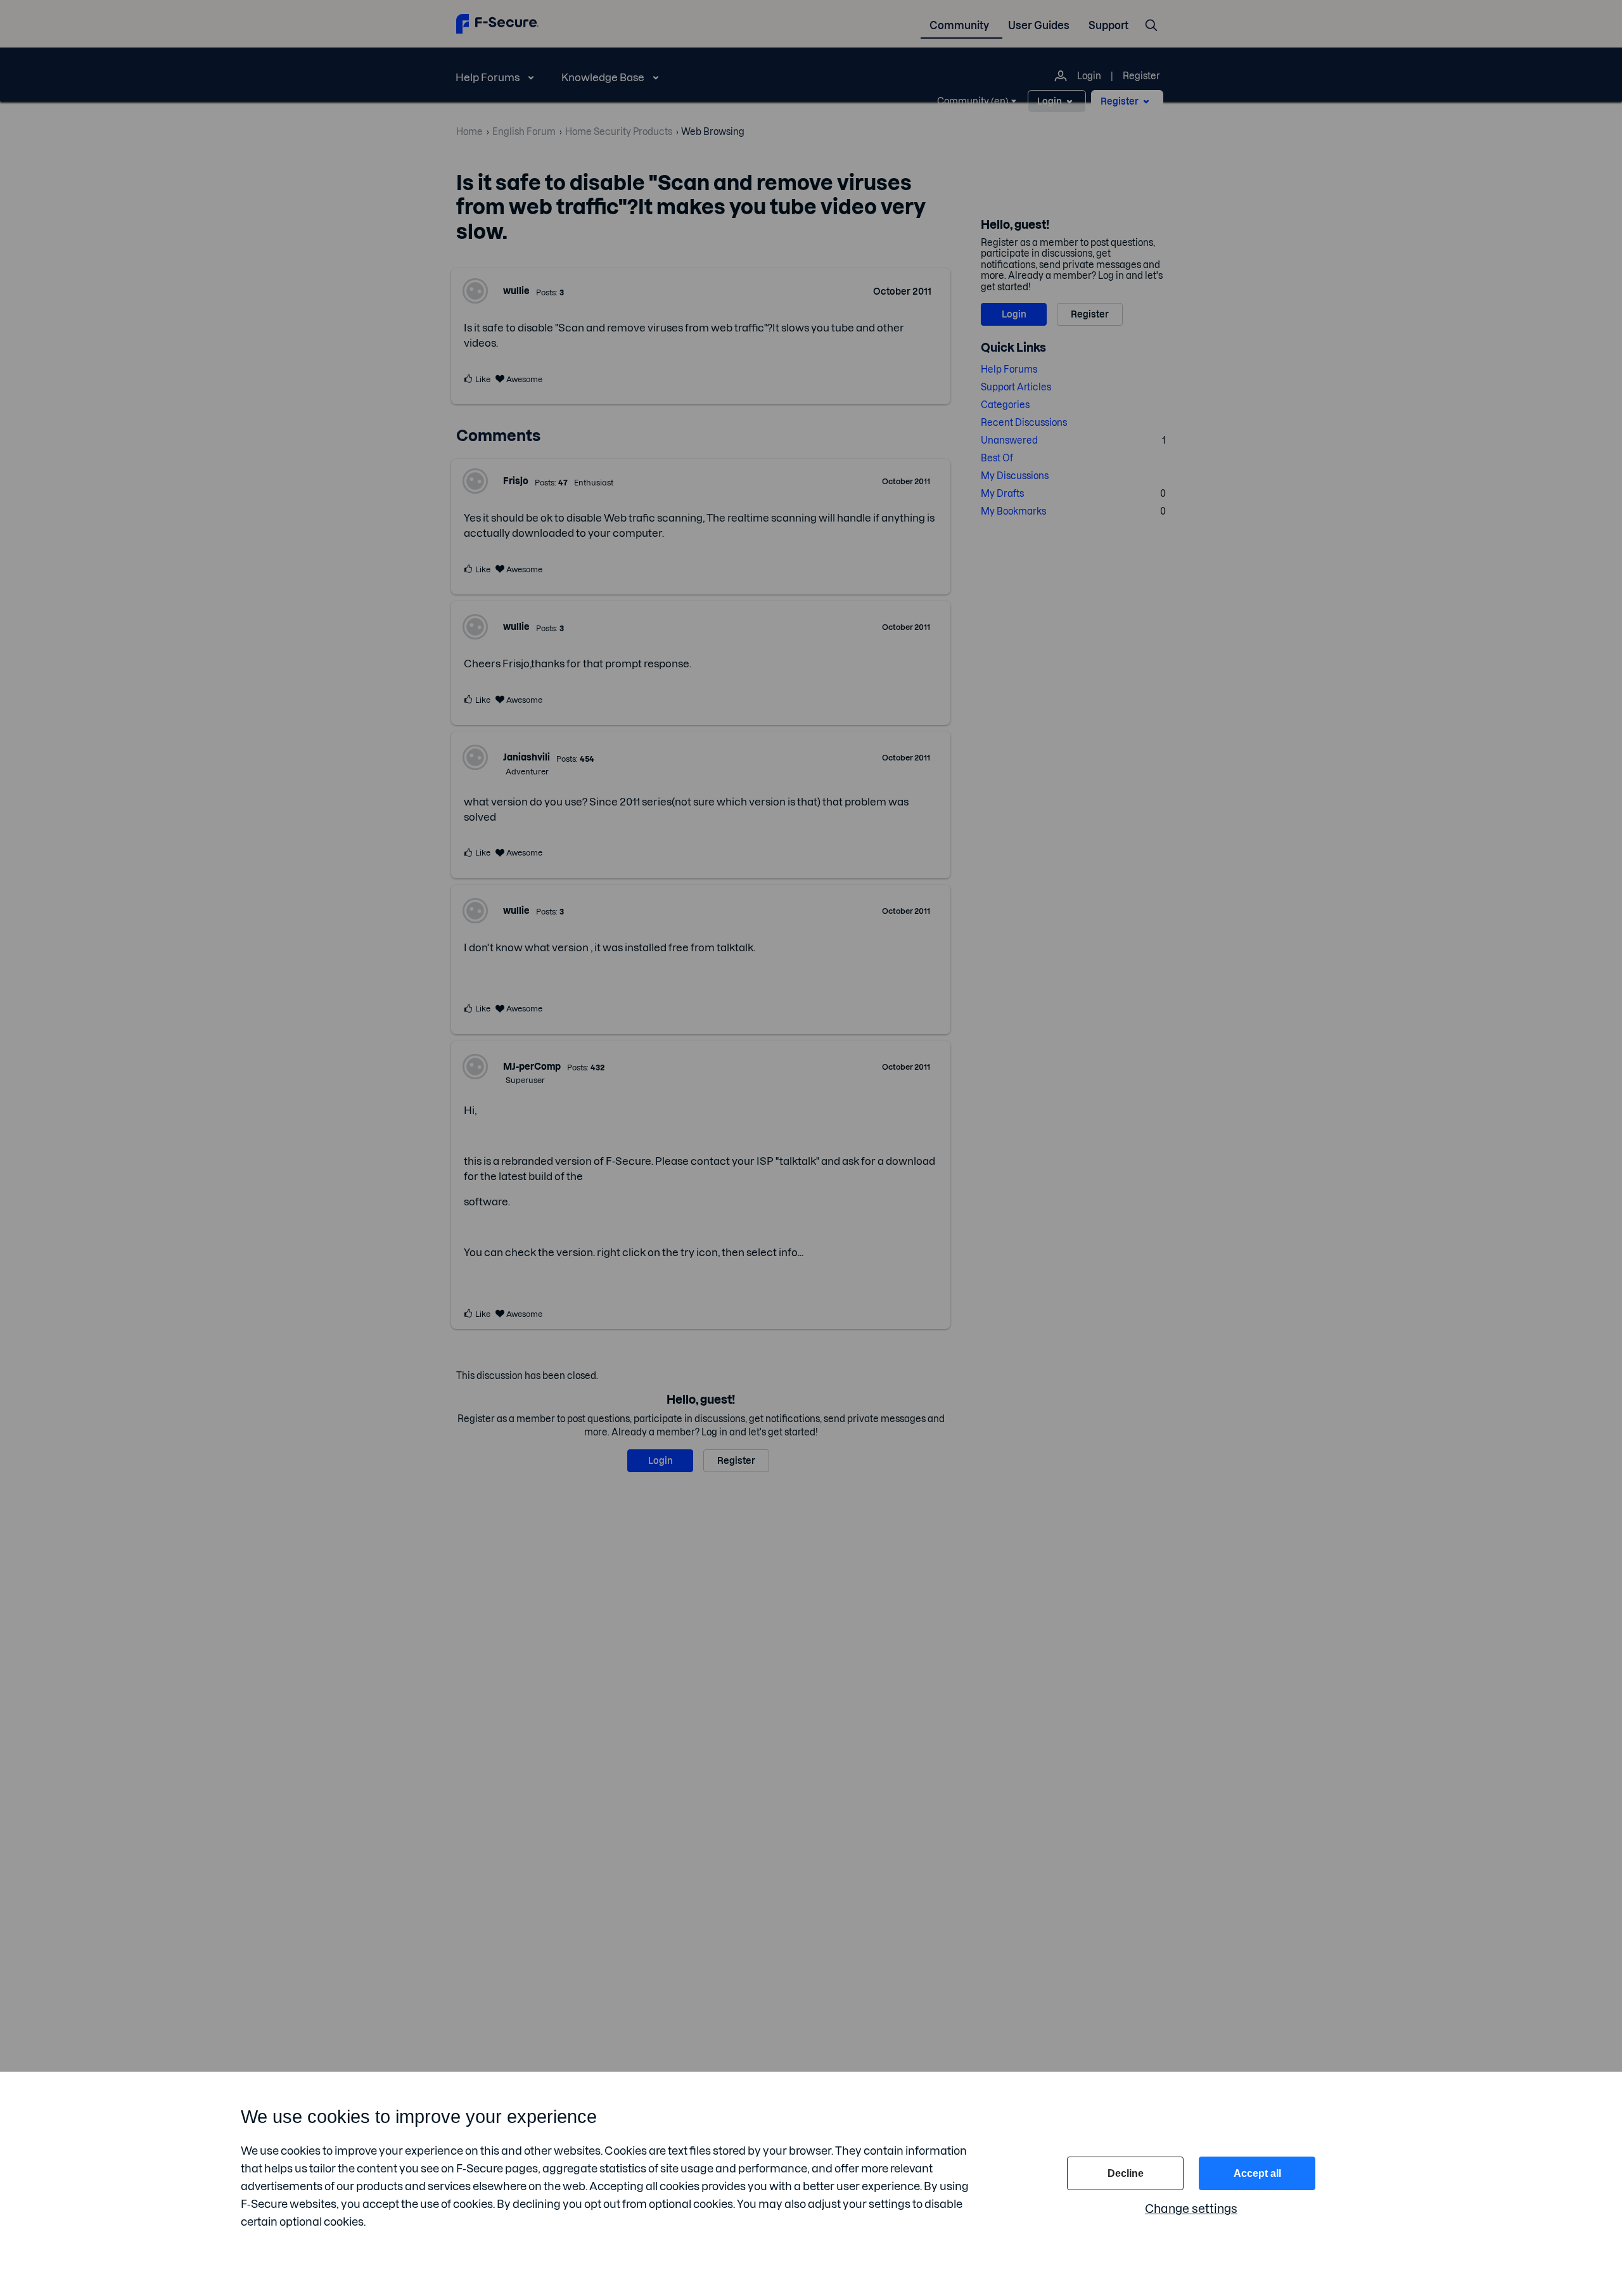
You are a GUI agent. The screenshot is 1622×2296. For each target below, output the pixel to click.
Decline (1126, 2173)
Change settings (1191, 2209)
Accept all (1257, 2173)
